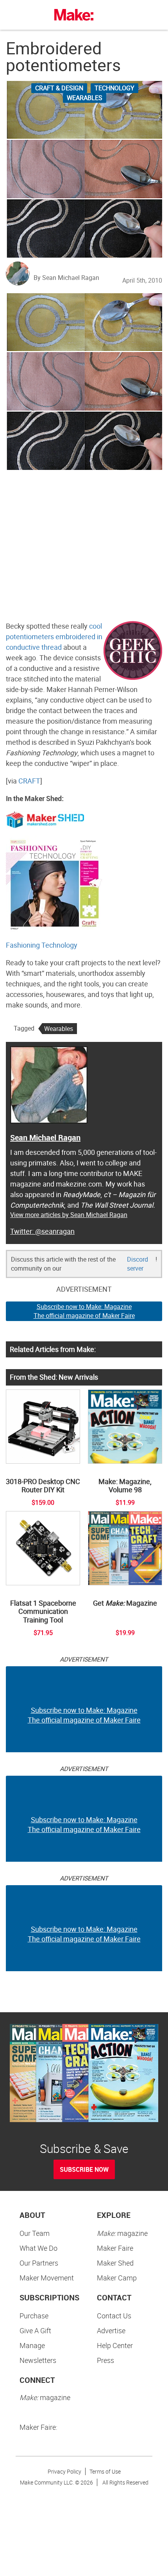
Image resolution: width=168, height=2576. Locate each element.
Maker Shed (115, 2263)
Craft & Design (59, 88)
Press (105, 2360)
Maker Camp (117, 2278)
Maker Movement (47, 2278)
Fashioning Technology (42, 945)
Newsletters (38, 2360)
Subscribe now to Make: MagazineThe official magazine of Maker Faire (84, 1311)
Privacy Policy (64, 2471)
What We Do (38, 2248)
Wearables (85, 98)
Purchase (34, 2316)
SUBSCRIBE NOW (84, 2169)
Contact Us (114, 2316)
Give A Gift (35, 2330)
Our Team (35, 2233)
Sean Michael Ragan (45, 1137)
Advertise (111, 2330)
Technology (114, 88)
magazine (122, 2233)
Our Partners (39, 2263)
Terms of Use (105, 2471)
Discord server (138, 1264)
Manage (32, 2345)
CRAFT (29, 781)
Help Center (115, 2345)
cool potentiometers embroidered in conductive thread (54, 636)
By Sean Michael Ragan (66, 278)
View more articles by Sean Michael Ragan (69, 1215)
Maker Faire (115, 2248)
